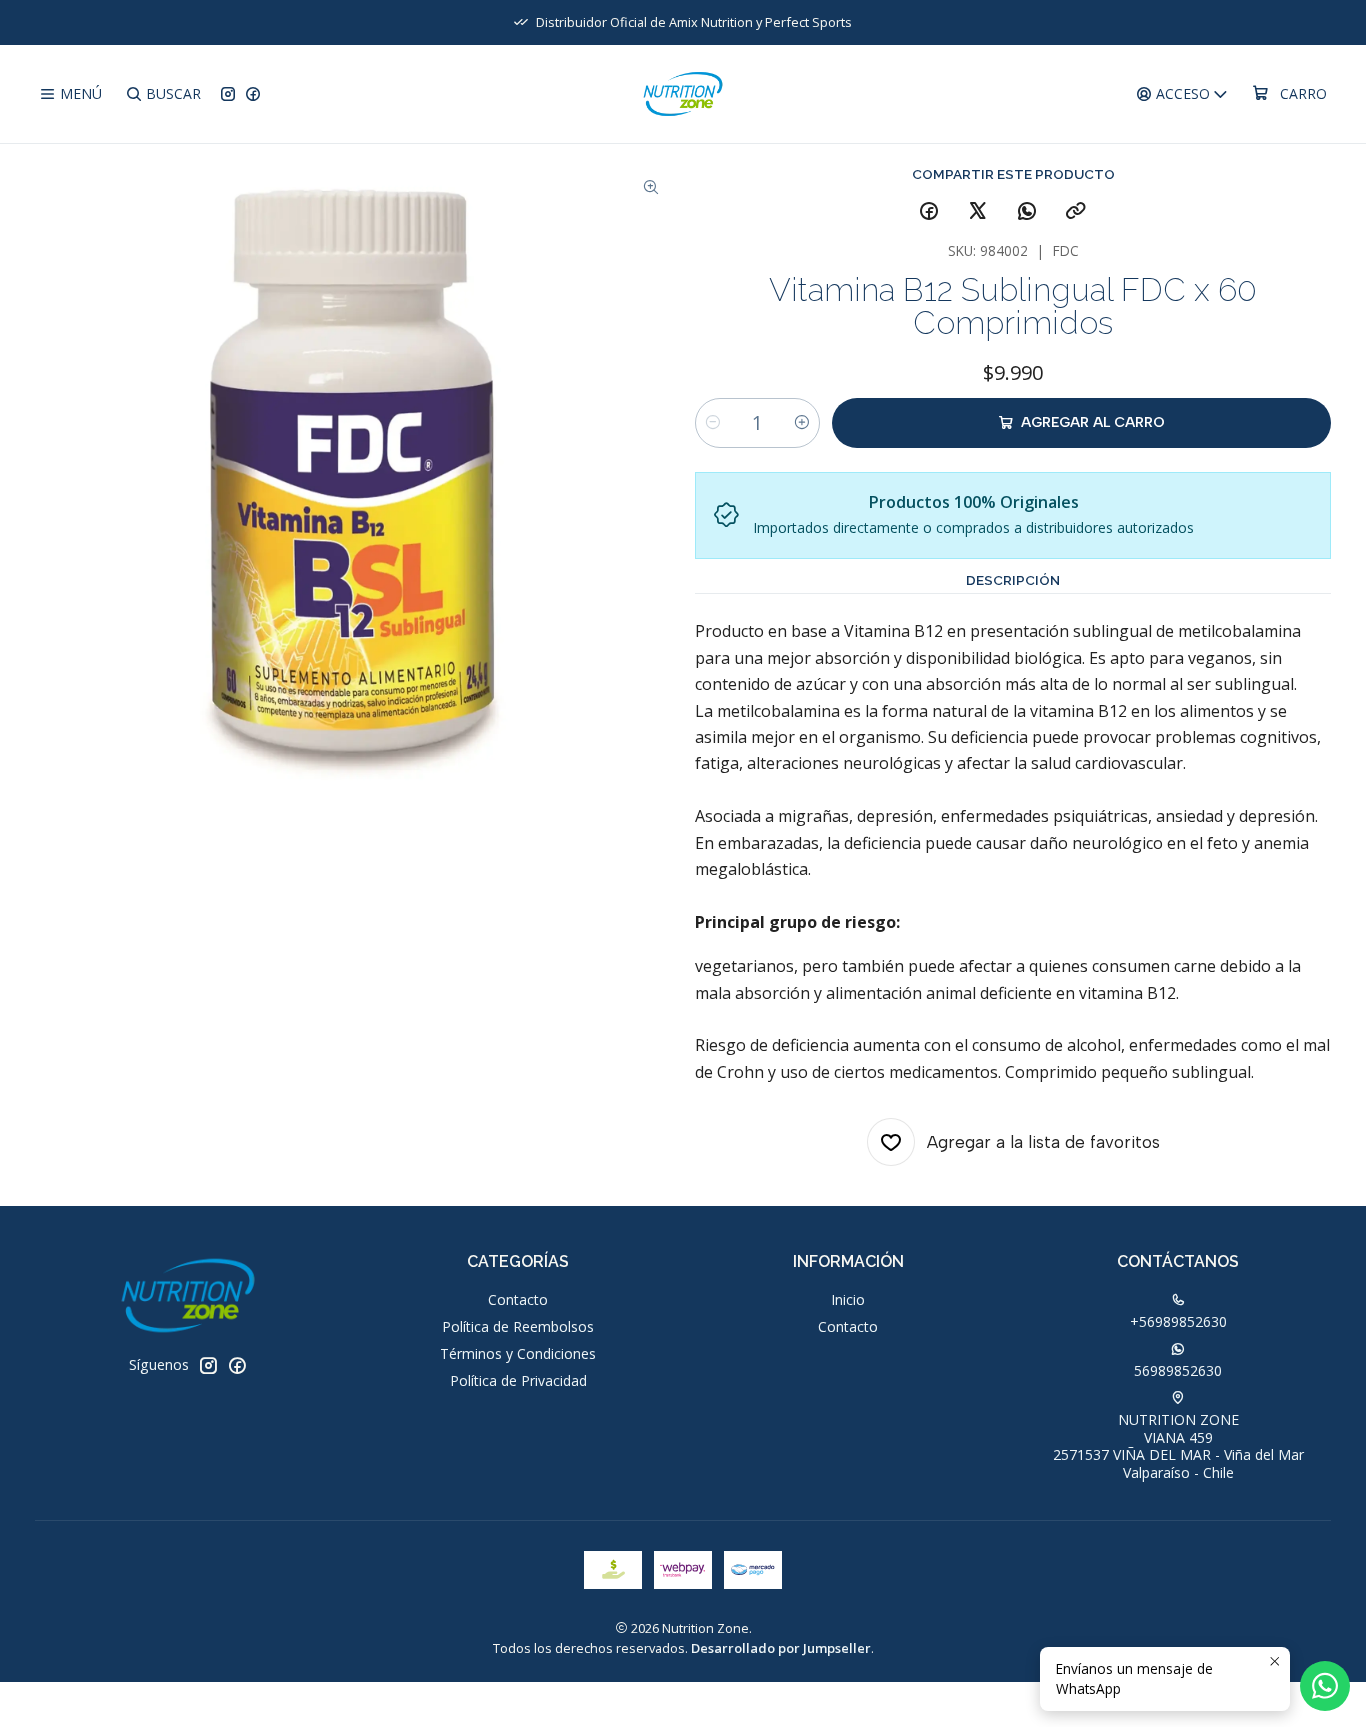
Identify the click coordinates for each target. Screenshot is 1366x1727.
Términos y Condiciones (518, 1353)
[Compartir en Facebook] (929, 212)
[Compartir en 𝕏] (978, 212)
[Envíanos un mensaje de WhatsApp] (1325, 1686)
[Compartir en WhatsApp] (1027, 212)
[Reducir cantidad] (713, 423)
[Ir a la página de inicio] (683, 94)
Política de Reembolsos (518, 1326)
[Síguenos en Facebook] (253, 94)
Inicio (848, 1299)
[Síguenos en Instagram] (228, 94)
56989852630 (1178, 1370)
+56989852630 (1178, 1321)
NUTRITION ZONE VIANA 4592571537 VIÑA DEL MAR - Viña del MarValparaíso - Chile (1178, 1446)
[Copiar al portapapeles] (1076, 212)
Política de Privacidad (518, 1380)
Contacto (518, 1299)
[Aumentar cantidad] (802, 423)
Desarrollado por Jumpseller (781, 1648)
